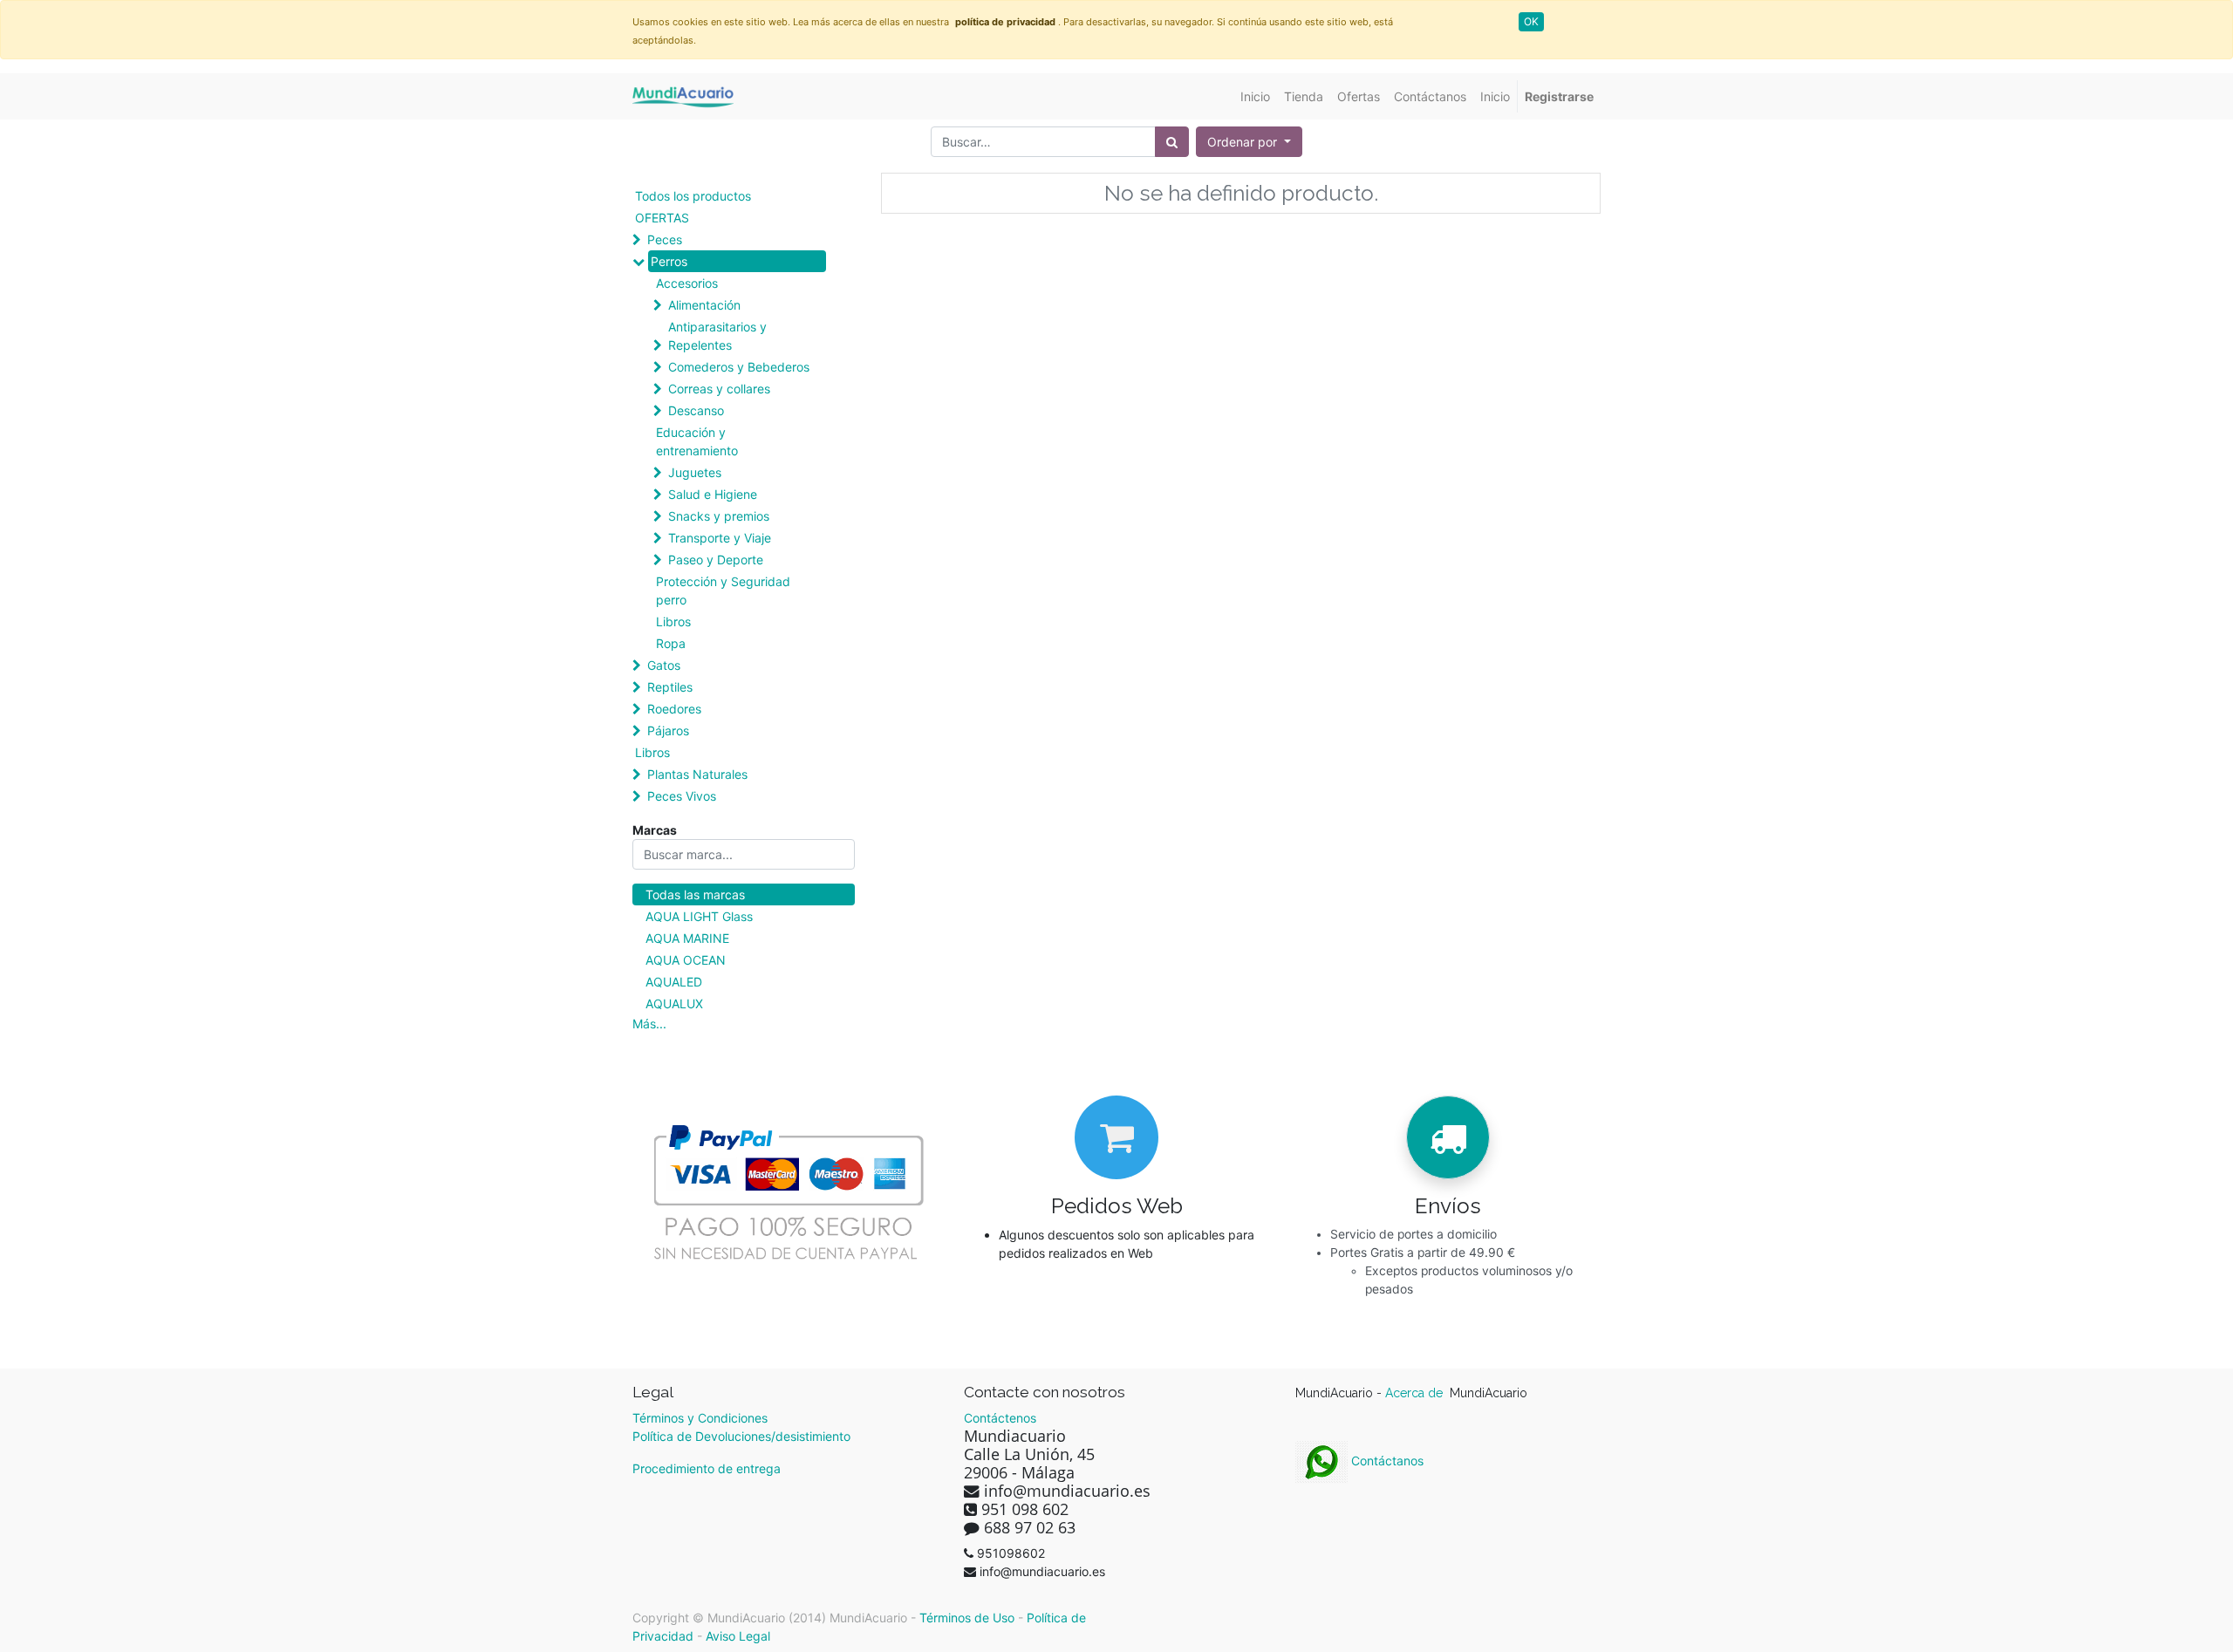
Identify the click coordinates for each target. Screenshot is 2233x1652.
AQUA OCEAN (686, 960)
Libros (673, 621)
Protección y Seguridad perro (723, 590)
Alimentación (704, 305)
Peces (665, 239)
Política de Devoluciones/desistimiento (741, 1436)
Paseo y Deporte (716, 560)
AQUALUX (674, 1003)
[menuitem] (1255, 96)
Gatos (664, 665)
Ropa (671, 643)
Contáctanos (1386, 1461)
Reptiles (670, 687)
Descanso (696, 410)
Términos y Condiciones (700, 1418)
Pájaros (668, 730)
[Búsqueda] (1172, 142)
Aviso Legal (738, 1636)
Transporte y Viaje (720, 538)
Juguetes (695, 472)
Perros (669, 261)
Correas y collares (719, 389)
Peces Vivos (682, 796)
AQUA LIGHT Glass (699, 916)
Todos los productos (693, 196)
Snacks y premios (719, 516)
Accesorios (687, 283)
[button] (1249, 142)
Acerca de (1416, 1393)
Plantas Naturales (697, 774)
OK (1531, 21)
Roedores (674, 709)
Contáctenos (1000, 1418)
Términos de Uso (967, 1618)
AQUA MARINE (687, 938)
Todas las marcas (695, 894)
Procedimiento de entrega (707, 1468)
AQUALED (674, 982)
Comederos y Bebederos (739, 367)
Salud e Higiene (713, 494)
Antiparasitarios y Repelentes (717, 336)
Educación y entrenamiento (697, 441)
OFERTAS (662, 218)
